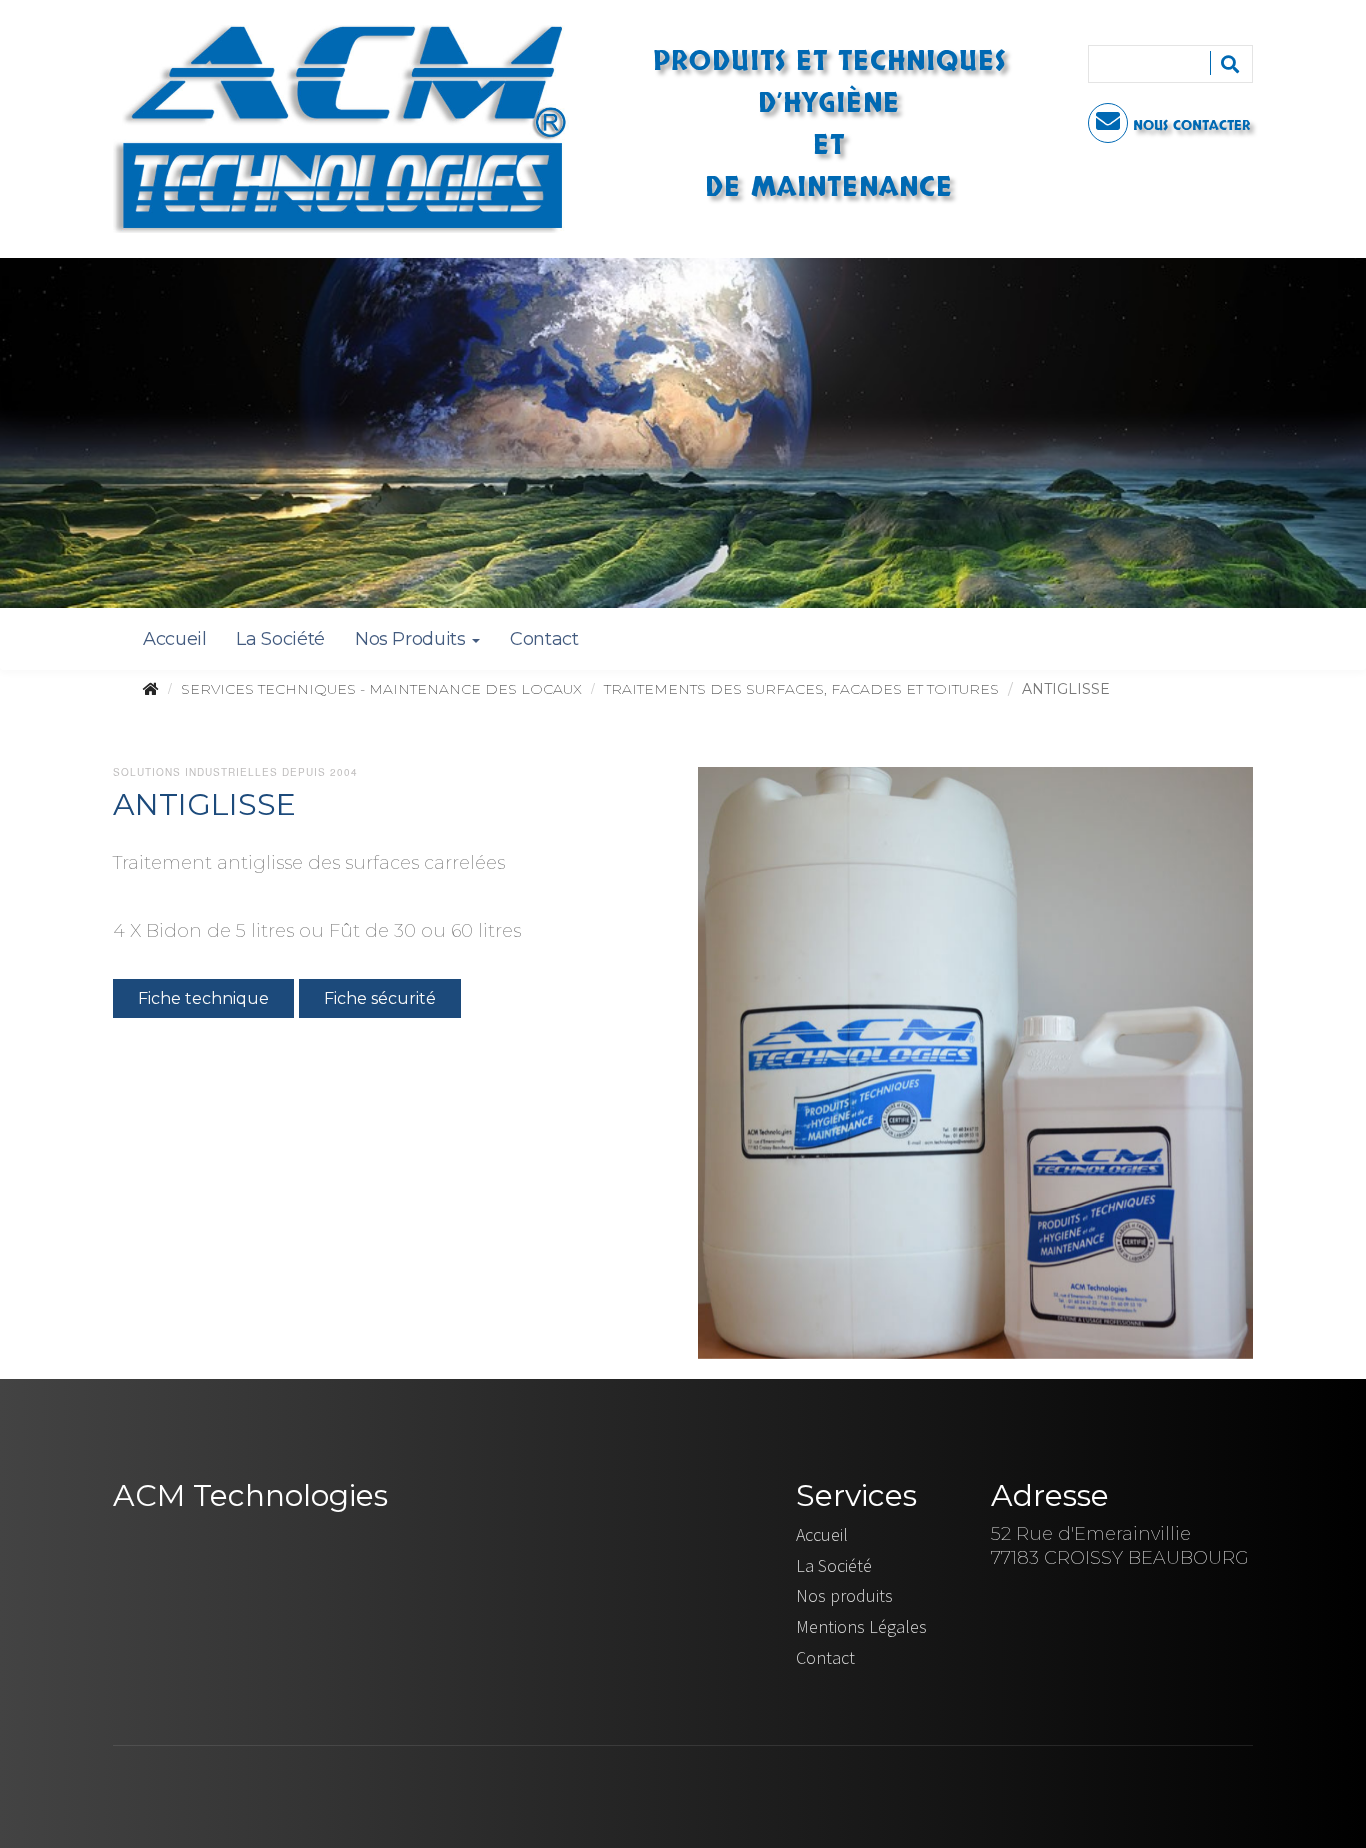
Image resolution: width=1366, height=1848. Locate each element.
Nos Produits (412, 639)
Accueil (174, 639)
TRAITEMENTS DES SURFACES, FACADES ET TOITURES (801, 689)
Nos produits (844, 1595)
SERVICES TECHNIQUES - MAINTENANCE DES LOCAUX (381, 689)
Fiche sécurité (380, 998)
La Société (280, 639)
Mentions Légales (861, 1626)
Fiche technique (203, 998)
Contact (544, 639)
